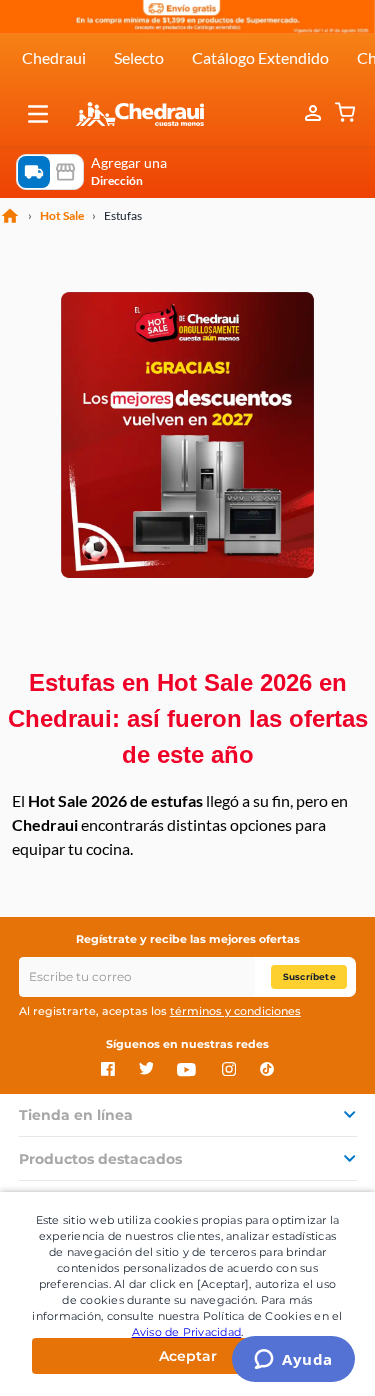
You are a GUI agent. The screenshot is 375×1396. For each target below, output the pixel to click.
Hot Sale (62, 216)
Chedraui (54, 57)
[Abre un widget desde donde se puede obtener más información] (293, 1361)
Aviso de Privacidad (187, 1332)
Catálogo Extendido (260, 57)
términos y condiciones (235, 1011)
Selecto (139, 57)
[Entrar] (315, 114)
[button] (38, 114)
